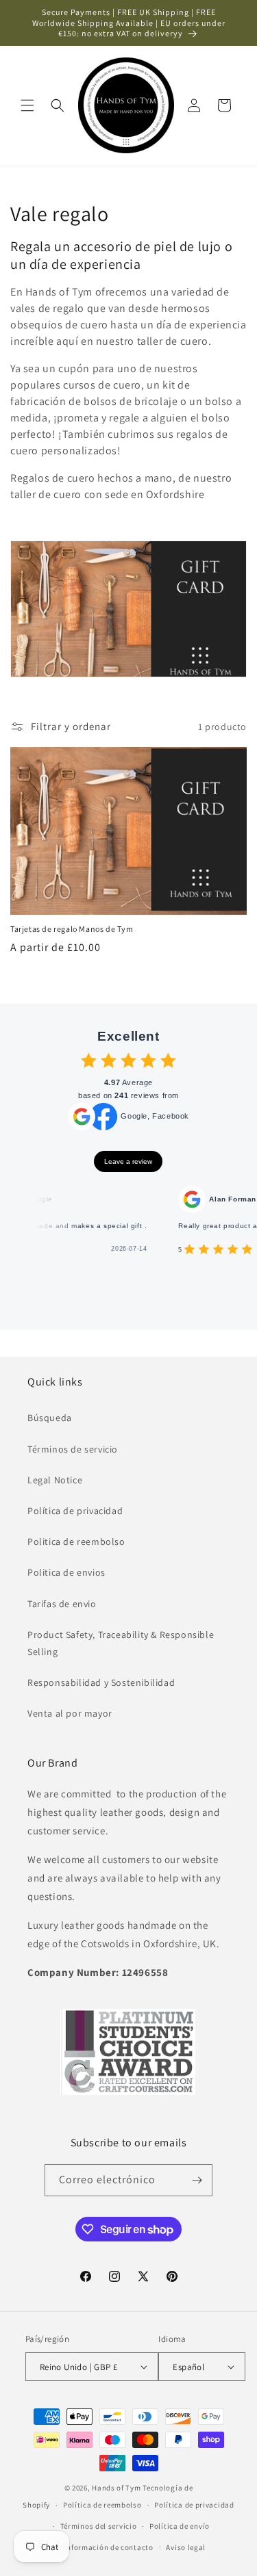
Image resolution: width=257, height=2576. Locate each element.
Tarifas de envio (62, 1604)
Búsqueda (50, 1418)
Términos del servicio (99, 2526)
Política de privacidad (75, 1511)
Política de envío (180, 2526)
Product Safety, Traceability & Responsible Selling (121, 1643)
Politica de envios (66, 1572)
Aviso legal (186, 2547)
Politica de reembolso (76, 1541)
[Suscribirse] (197, 2180)
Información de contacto (109, 2547)
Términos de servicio (73, 1449)
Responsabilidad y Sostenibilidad (101, 1682)
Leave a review (128, 1161)
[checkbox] (89, 1060)
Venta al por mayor (70, 1713)
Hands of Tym (116, 2488)
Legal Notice (55, 1480)
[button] (27, 105)
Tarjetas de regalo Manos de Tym (72, 929)
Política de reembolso (102, 2505)
